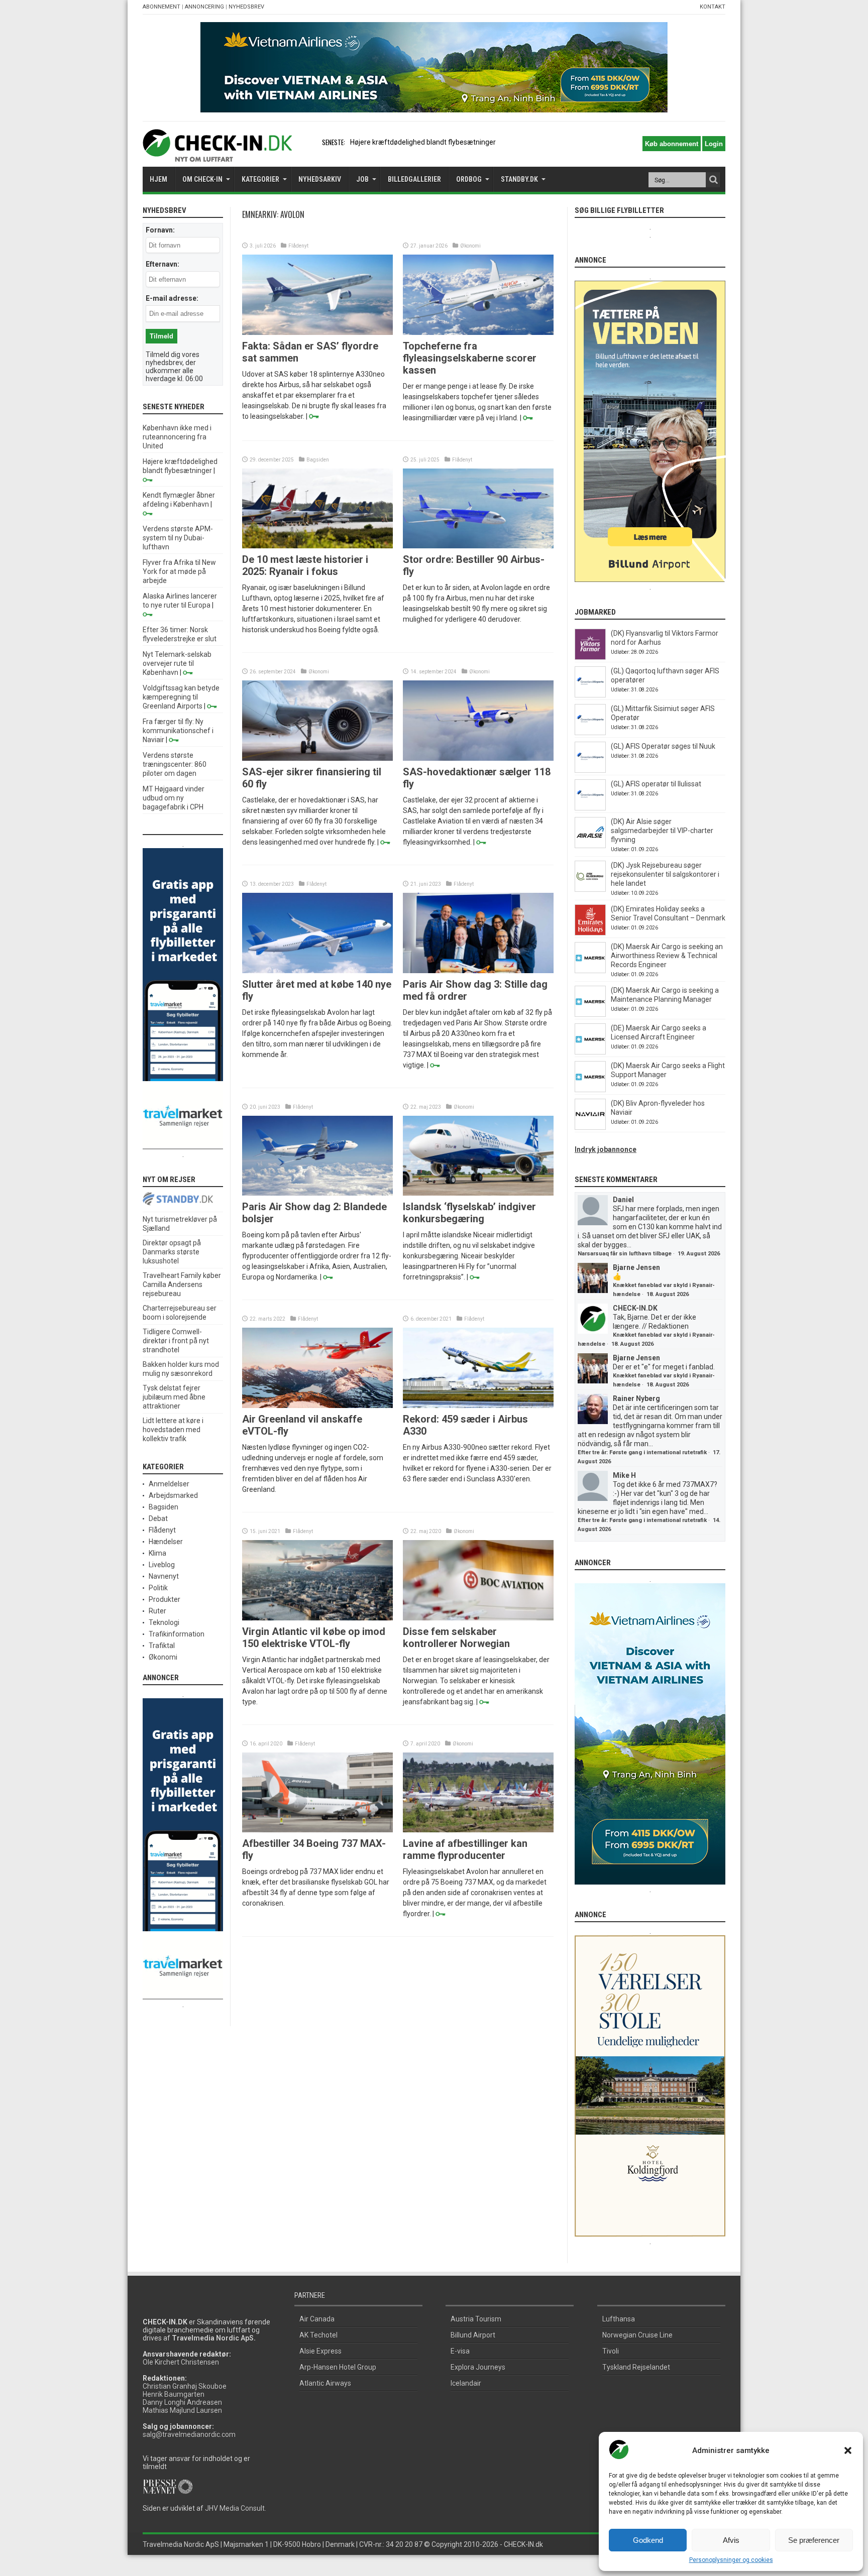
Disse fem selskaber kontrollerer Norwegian (456, 1637)
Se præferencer (814, 2540)
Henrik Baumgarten (174, 2394)
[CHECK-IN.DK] (217, 154)
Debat (158, 1518)
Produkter (165, 1599)
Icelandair (466, 2383)
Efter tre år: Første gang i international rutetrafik (642, 1452)
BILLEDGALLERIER (414, 179)
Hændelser (166, 1542)
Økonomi (470, 246)
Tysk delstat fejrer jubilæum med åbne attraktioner (174, 1397)
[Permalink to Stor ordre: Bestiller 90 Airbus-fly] (478, 546)
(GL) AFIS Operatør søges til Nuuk (663, 746)
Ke (354, 142)
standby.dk (519, 179)
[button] (848, 2450)
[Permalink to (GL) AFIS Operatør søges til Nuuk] (590, 770)
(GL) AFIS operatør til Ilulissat (656, 784)
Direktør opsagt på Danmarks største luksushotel (172, 1252)
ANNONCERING (204, 7)
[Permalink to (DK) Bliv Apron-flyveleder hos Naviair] (590, 1127)
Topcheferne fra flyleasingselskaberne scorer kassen (470, 358)
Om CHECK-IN (202, 179)
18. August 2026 (668, 1294)
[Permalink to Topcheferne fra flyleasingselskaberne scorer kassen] (478, 332)
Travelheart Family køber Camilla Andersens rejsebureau (182, 1284)
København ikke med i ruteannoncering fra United (177, 437)
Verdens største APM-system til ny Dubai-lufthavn (178, 538)
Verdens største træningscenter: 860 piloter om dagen (175, 764)
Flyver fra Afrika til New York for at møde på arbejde (179, 571)
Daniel (623, 1200)
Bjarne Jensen (636, 1267)
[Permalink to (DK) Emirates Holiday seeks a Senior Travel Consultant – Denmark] (590, 933)
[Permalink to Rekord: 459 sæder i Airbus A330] (478, 1406)
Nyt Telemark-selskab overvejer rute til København (177, 663)
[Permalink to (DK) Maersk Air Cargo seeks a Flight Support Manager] (590, 1090)
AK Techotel (318, 2335)
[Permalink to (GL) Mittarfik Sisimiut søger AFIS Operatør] (590, 733)
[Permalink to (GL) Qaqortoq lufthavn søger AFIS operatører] (590, 695)
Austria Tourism (476, 2319)
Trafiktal (162, 1646)
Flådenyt (298, 246)
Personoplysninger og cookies (731, 2560)
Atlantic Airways (325, 2383)
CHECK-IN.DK (635, 1308)
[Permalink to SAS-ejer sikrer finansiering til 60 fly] (317, 758)
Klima (157, 1553)
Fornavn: (160, 230)
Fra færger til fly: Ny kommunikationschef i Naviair (178, 731)
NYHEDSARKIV (320, 179)
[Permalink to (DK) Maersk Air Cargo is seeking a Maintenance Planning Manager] (590, 1014)
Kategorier (260, 179)
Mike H (624, 1475)
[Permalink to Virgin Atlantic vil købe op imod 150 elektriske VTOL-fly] (317, 1618)
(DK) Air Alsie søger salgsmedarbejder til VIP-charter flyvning (662, 831)
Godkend (648, 2540)
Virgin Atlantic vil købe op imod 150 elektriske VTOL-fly (314, 1637)
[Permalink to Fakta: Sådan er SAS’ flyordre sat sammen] (317, 332)
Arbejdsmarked (173, 1495)
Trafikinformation (177, 1634)
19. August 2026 (699, 1254)
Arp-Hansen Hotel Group (338, 2367)
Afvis (731, 2540)
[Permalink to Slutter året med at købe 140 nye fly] (317, 971)
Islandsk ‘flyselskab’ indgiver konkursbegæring (469, 1213)
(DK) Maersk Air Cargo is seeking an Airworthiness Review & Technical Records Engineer (667, 956)
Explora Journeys (478, 2367)
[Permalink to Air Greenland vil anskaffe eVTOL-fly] (317, 1406)
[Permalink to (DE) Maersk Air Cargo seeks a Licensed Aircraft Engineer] (590, 1052)
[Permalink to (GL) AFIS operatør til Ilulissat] (590, 808)
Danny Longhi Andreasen (182, 2402)
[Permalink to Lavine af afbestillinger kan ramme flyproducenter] (478, 1830)
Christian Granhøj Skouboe (185, 2386)
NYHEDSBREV (246, 7)
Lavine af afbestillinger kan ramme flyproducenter (465, 1849)
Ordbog (469, 179)
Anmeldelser (169, 1484)
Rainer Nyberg (636, 1398)
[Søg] (713, 180)
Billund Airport (473, 2335)
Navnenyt (164, 1576)
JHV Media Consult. (236, 2508)
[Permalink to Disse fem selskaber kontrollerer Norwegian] (478, 1618)
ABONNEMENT (161, 7)
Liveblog (162, 1565)
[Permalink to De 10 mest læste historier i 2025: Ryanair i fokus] (317, 546)
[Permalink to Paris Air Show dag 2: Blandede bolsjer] (317, 1193)
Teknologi (164, 1622)
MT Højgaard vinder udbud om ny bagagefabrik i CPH (174, 798)
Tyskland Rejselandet (636, 2367)
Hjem (158, 179)
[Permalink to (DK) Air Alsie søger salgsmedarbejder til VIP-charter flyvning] (590, 846)
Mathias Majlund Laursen (182, 2410)
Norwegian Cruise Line (637, 2335)
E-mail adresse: (172, 298)
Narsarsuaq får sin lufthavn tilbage (625, 1254)
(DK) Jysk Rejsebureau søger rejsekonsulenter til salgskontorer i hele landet (665, 874)
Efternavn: (162, 264)
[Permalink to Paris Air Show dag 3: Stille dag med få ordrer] (478, 971)
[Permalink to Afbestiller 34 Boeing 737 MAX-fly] (317, 1830)
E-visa (460, 2351)
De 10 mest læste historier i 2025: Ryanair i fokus (305, 565)
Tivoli (611, 2351)
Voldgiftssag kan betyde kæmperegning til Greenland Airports (181, 697)
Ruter (157, 1611)
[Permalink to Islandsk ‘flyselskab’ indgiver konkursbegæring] (478, 1193)
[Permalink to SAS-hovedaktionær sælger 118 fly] (478, 758)
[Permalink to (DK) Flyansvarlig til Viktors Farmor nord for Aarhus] (590, 657)
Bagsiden (318, 460)
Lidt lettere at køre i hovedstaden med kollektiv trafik (173, 1430)
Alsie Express (320, 2351)
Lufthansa (619, 2319)
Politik (158, 1588)
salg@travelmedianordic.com (189, 2434)
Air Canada (317, 2319)
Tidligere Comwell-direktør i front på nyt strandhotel (176, 1341)
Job (362, 179)
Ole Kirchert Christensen (181, 2362)
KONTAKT (713, 7)
